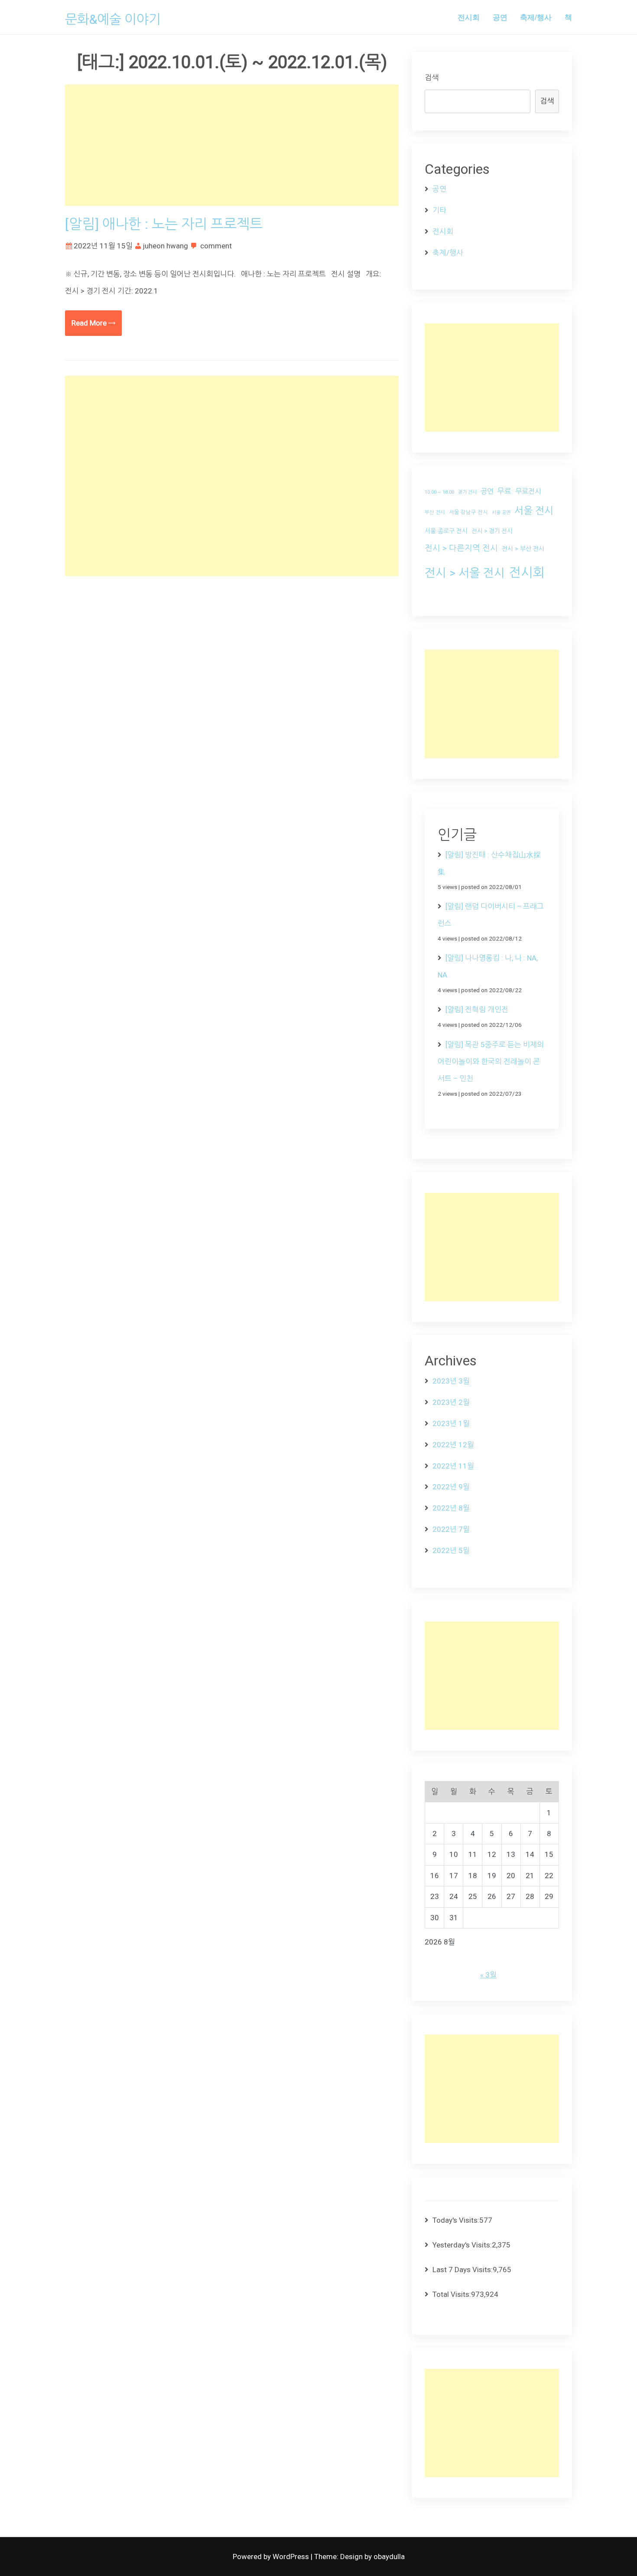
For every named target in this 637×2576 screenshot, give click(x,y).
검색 (432, 78)
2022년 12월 (453, 1445)
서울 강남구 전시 (468, 512)
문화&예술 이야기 (113, 19)
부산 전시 (435, 512)
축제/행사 (536, 17)
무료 (504, 491)
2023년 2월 (451, 1402)
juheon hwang (166, 246)
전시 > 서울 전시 (465, 573)
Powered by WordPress (272, 2556)
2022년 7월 (451, 1529)
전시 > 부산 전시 (523, 549)
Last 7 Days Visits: (463, 2270)
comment (216, 246)
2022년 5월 (451, 1550)
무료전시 (528, 491)
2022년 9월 (451, 1487)
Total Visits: (452, 2294)
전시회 (469, 17)
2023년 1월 (451, 1423)
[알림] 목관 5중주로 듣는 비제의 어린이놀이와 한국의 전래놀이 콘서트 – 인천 (491, 1062)
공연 (500, 17)
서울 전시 (534, 511)
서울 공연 (501, 513)
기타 (439, 210)
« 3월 (488, 1975)
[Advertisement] (232, 145)
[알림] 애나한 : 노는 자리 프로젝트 (164, 224)
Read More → (93, 323)
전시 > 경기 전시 (492, 531)
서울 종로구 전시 (446, 531)
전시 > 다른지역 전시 (461, 548)
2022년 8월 (451, 1508)
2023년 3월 (451, 1381)
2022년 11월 (453, 1466)
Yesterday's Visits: (462, 2245)
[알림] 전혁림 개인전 (477, 1010)
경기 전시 (467, 492)
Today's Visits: (456, 2220)
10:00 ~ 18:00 (439, 492)
